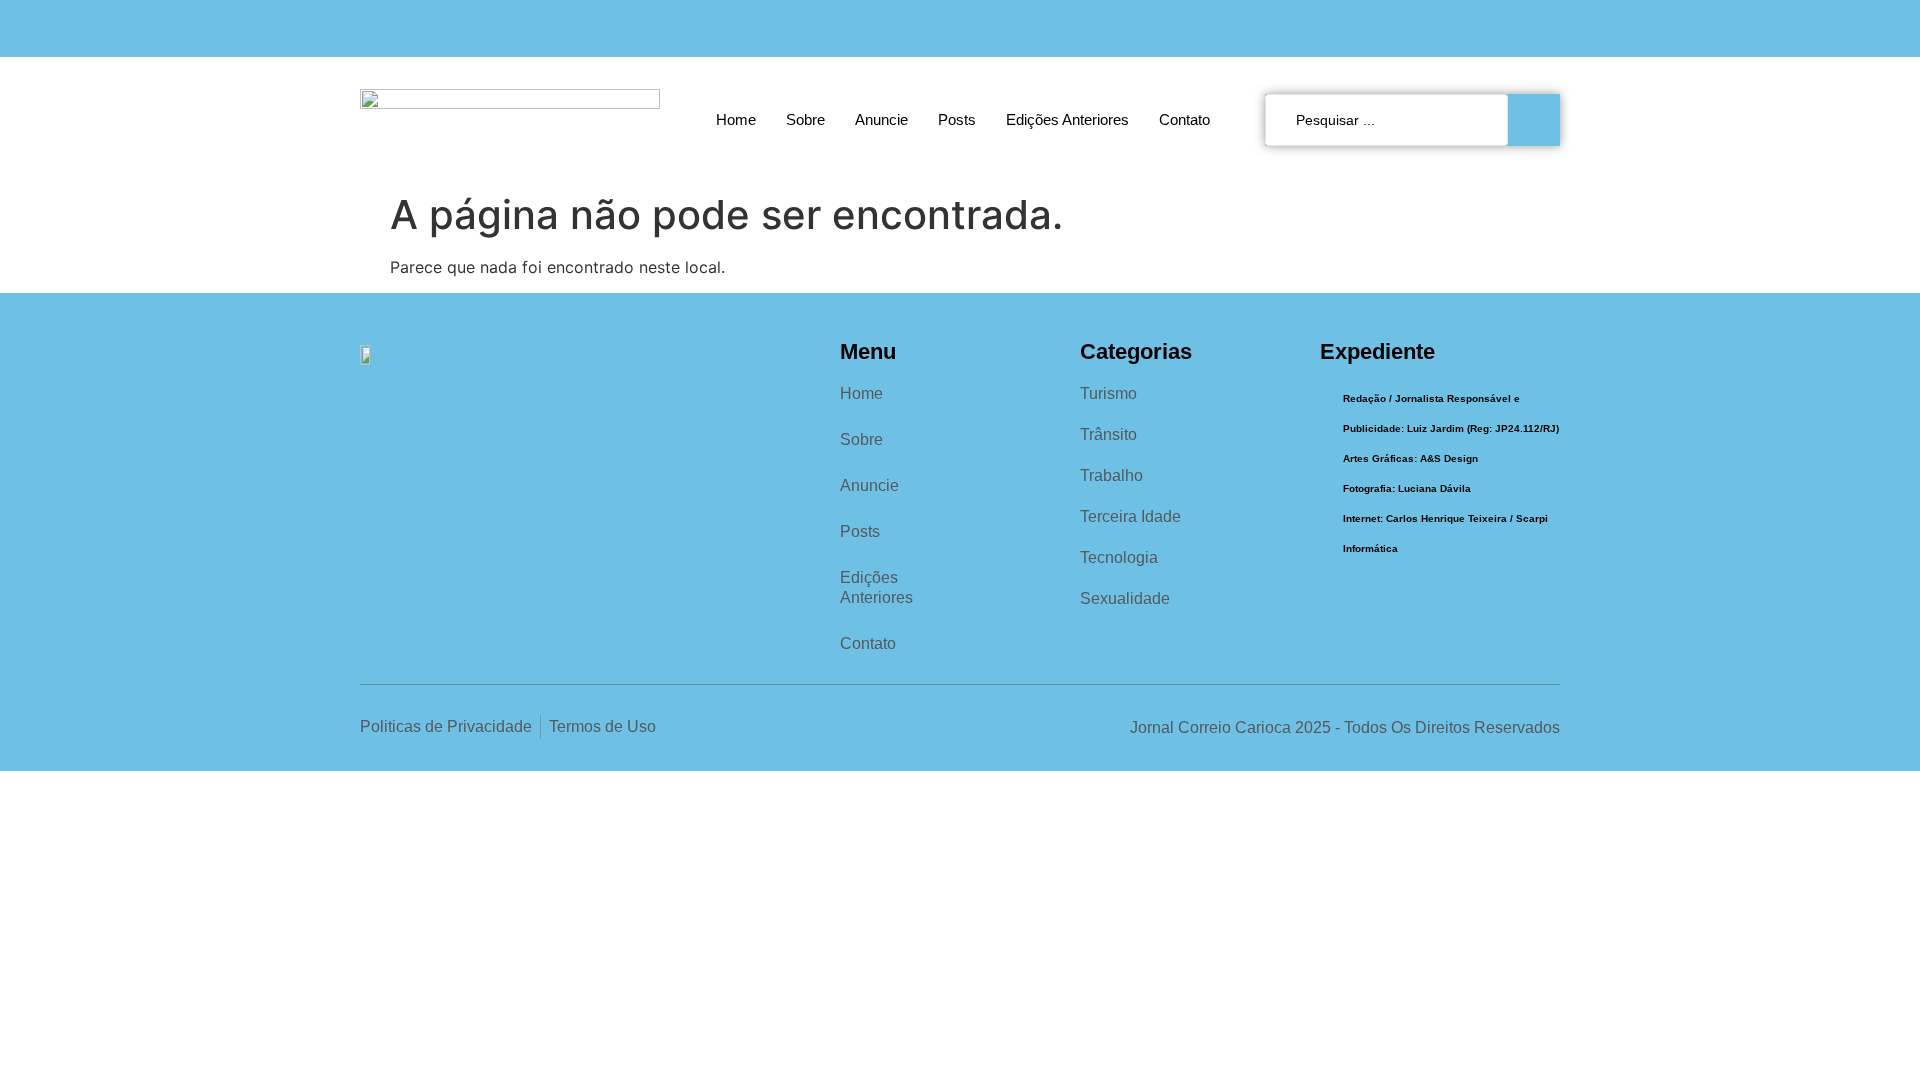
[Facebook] (1465, 28)
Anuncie (881, 119)
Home (736, 119)
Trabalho (1111, 475)
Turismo (1108, 393)
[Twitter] (1547, 28)
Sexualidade (1125, 598)
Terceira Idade (1130, 516)
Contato (1184, 119)
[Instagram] (1506, 28)
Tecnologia (1119, 557)
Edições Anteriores (1067, 119)
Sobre (805, 119)
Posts (957, 119)
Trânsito (1108, 434)
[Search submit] (1539, 120)
